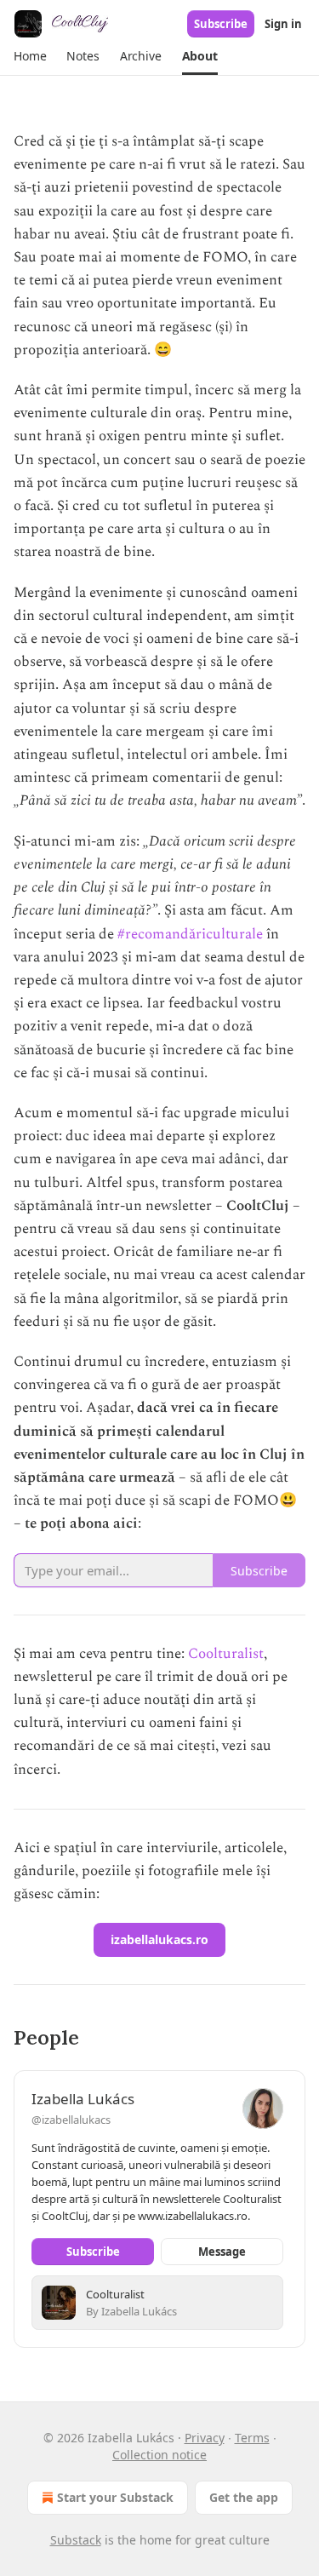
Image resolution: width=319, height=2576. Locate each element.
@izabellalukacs (71, 2120)
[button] (30, 56)
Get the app (244, 2497)
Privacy (205, 2438)
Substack (76, 2540)
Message (222, 2252)
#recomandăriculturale (190, 934)
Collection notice (159, 2455)
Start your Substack (115, 2497)
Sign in (283, 24)
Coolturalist (226, 1654)
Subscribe (221, 24)
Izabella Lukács (83, 2099)
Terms (252, 2438)
